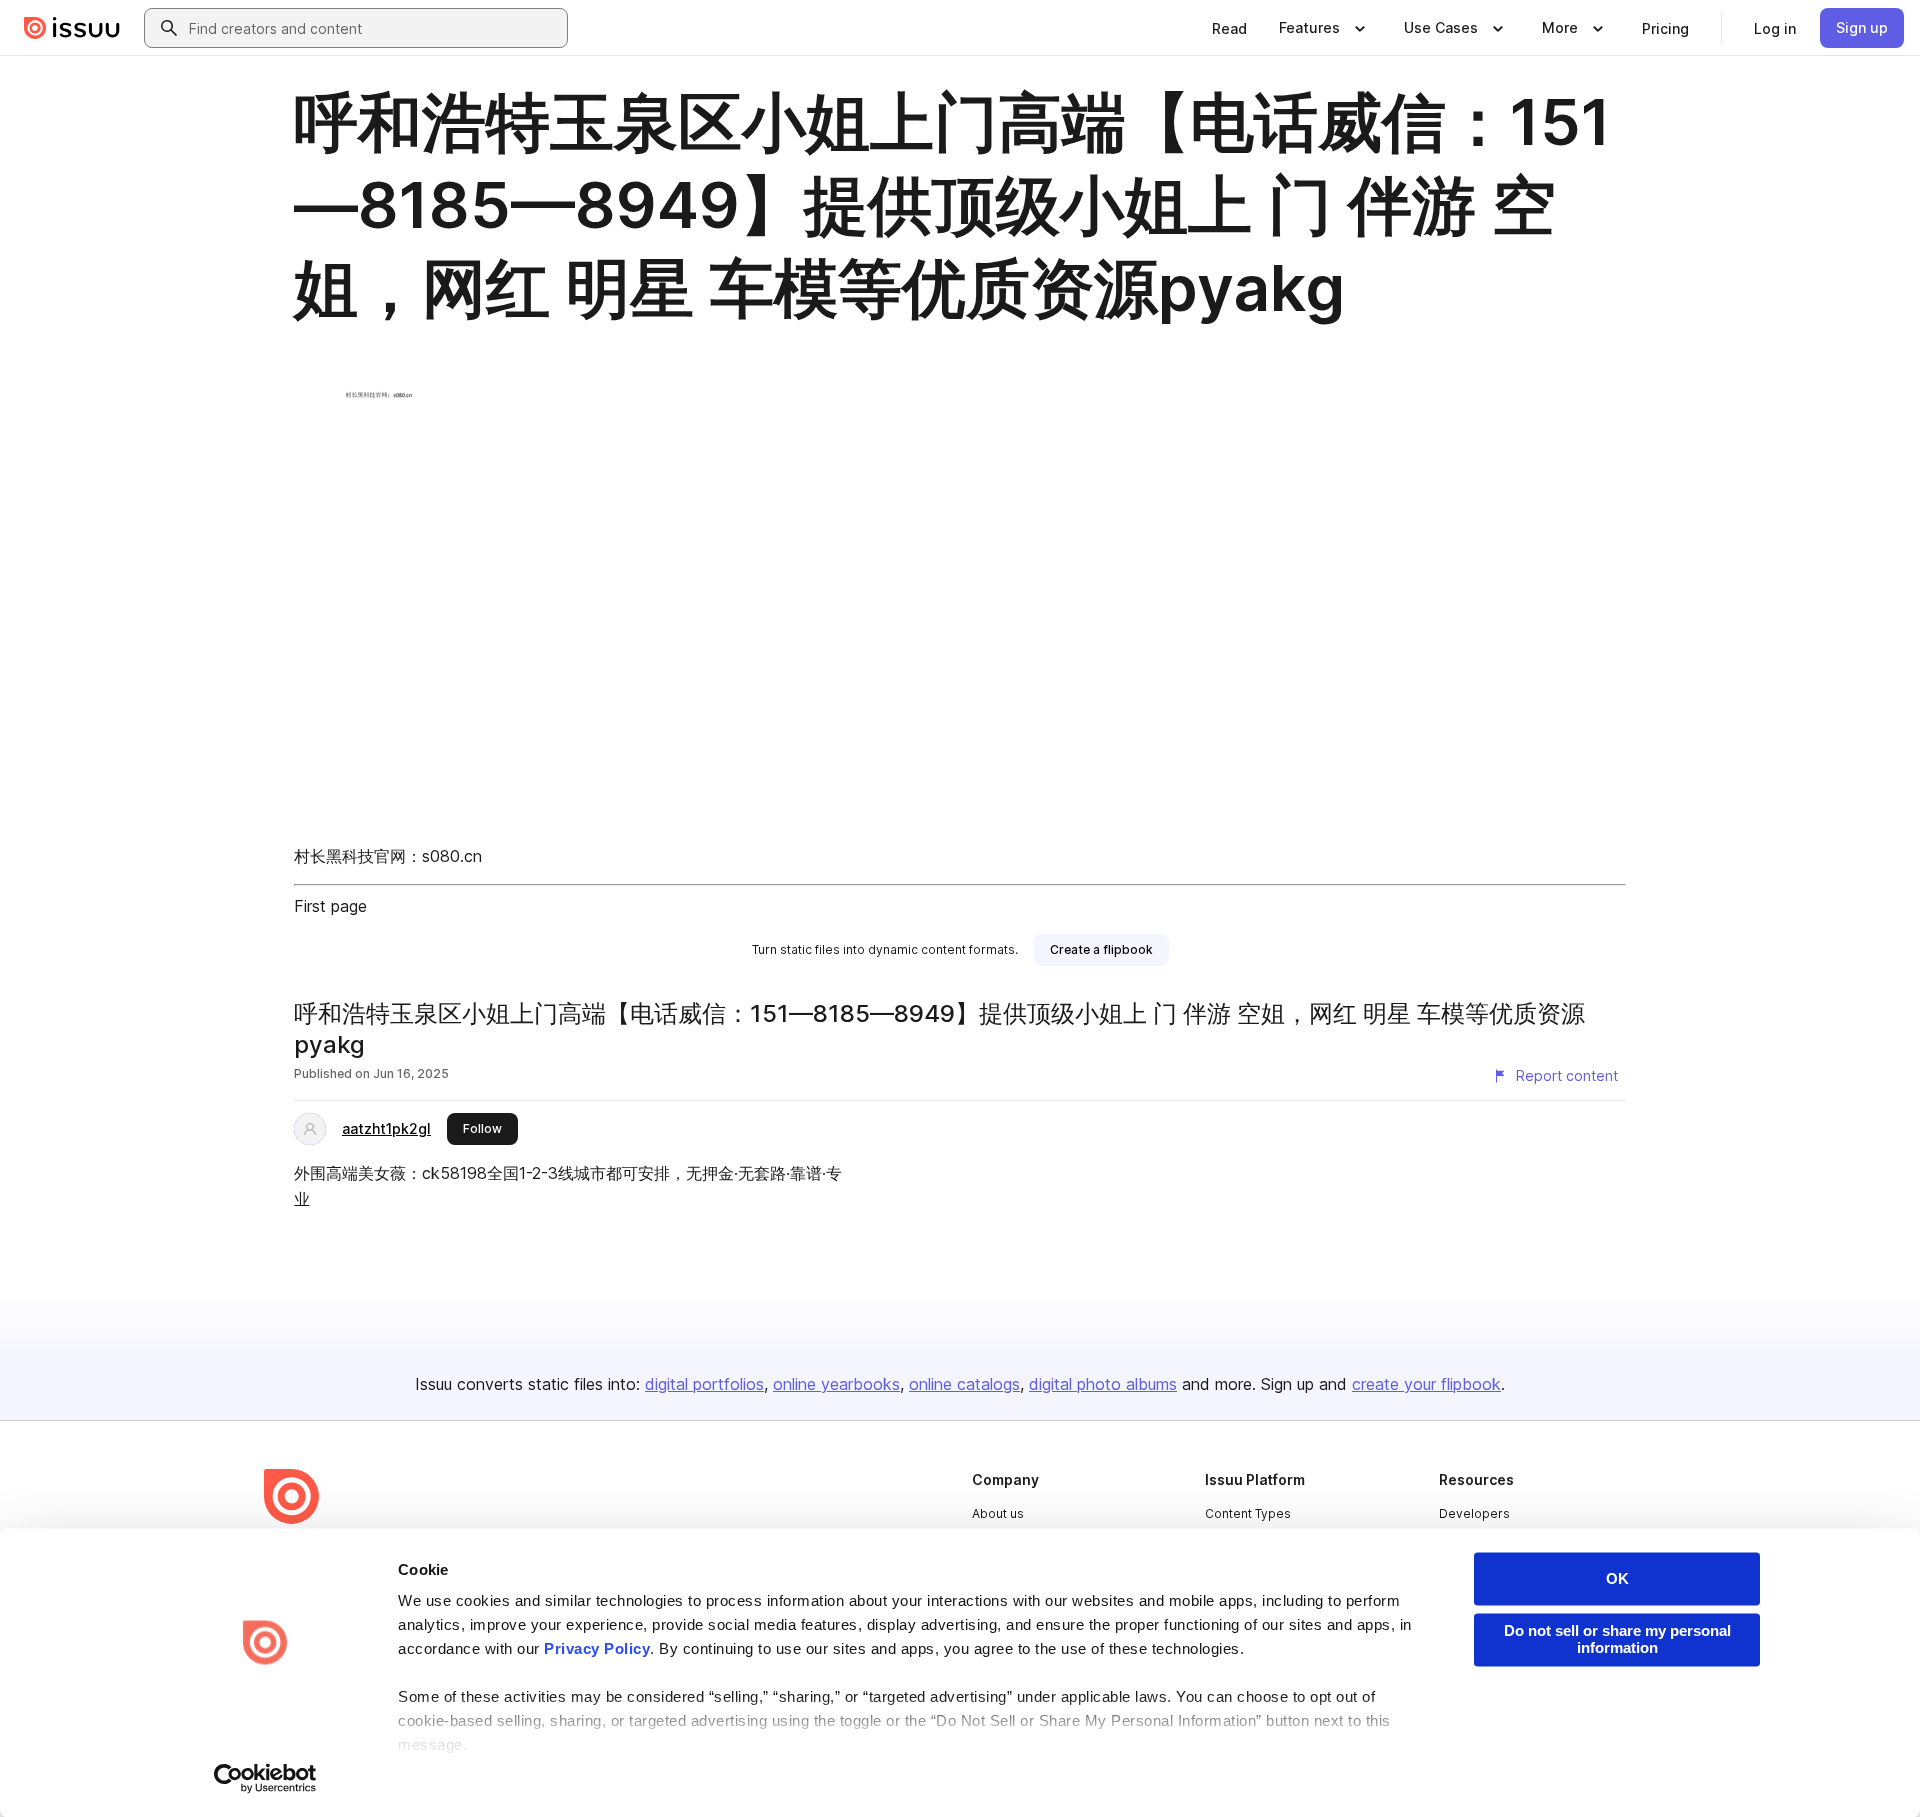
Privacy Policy (597, 1649)
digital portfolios (704, 1384)
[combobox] (374, 28)
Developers (1474, 1513)
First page (330, 906)
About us (998, 1513)
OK (1617, 1578)
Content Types (1248, 1513)
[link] (1229, 28)
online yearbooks (836, 1384)
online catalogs (964, 1384)
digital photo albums (1103, 1384)
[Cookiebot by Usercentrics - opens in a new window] (265, 1778)
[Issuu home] (72, 28)
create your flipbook (1426, 1384)
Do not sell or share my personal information (1617, 1639)
